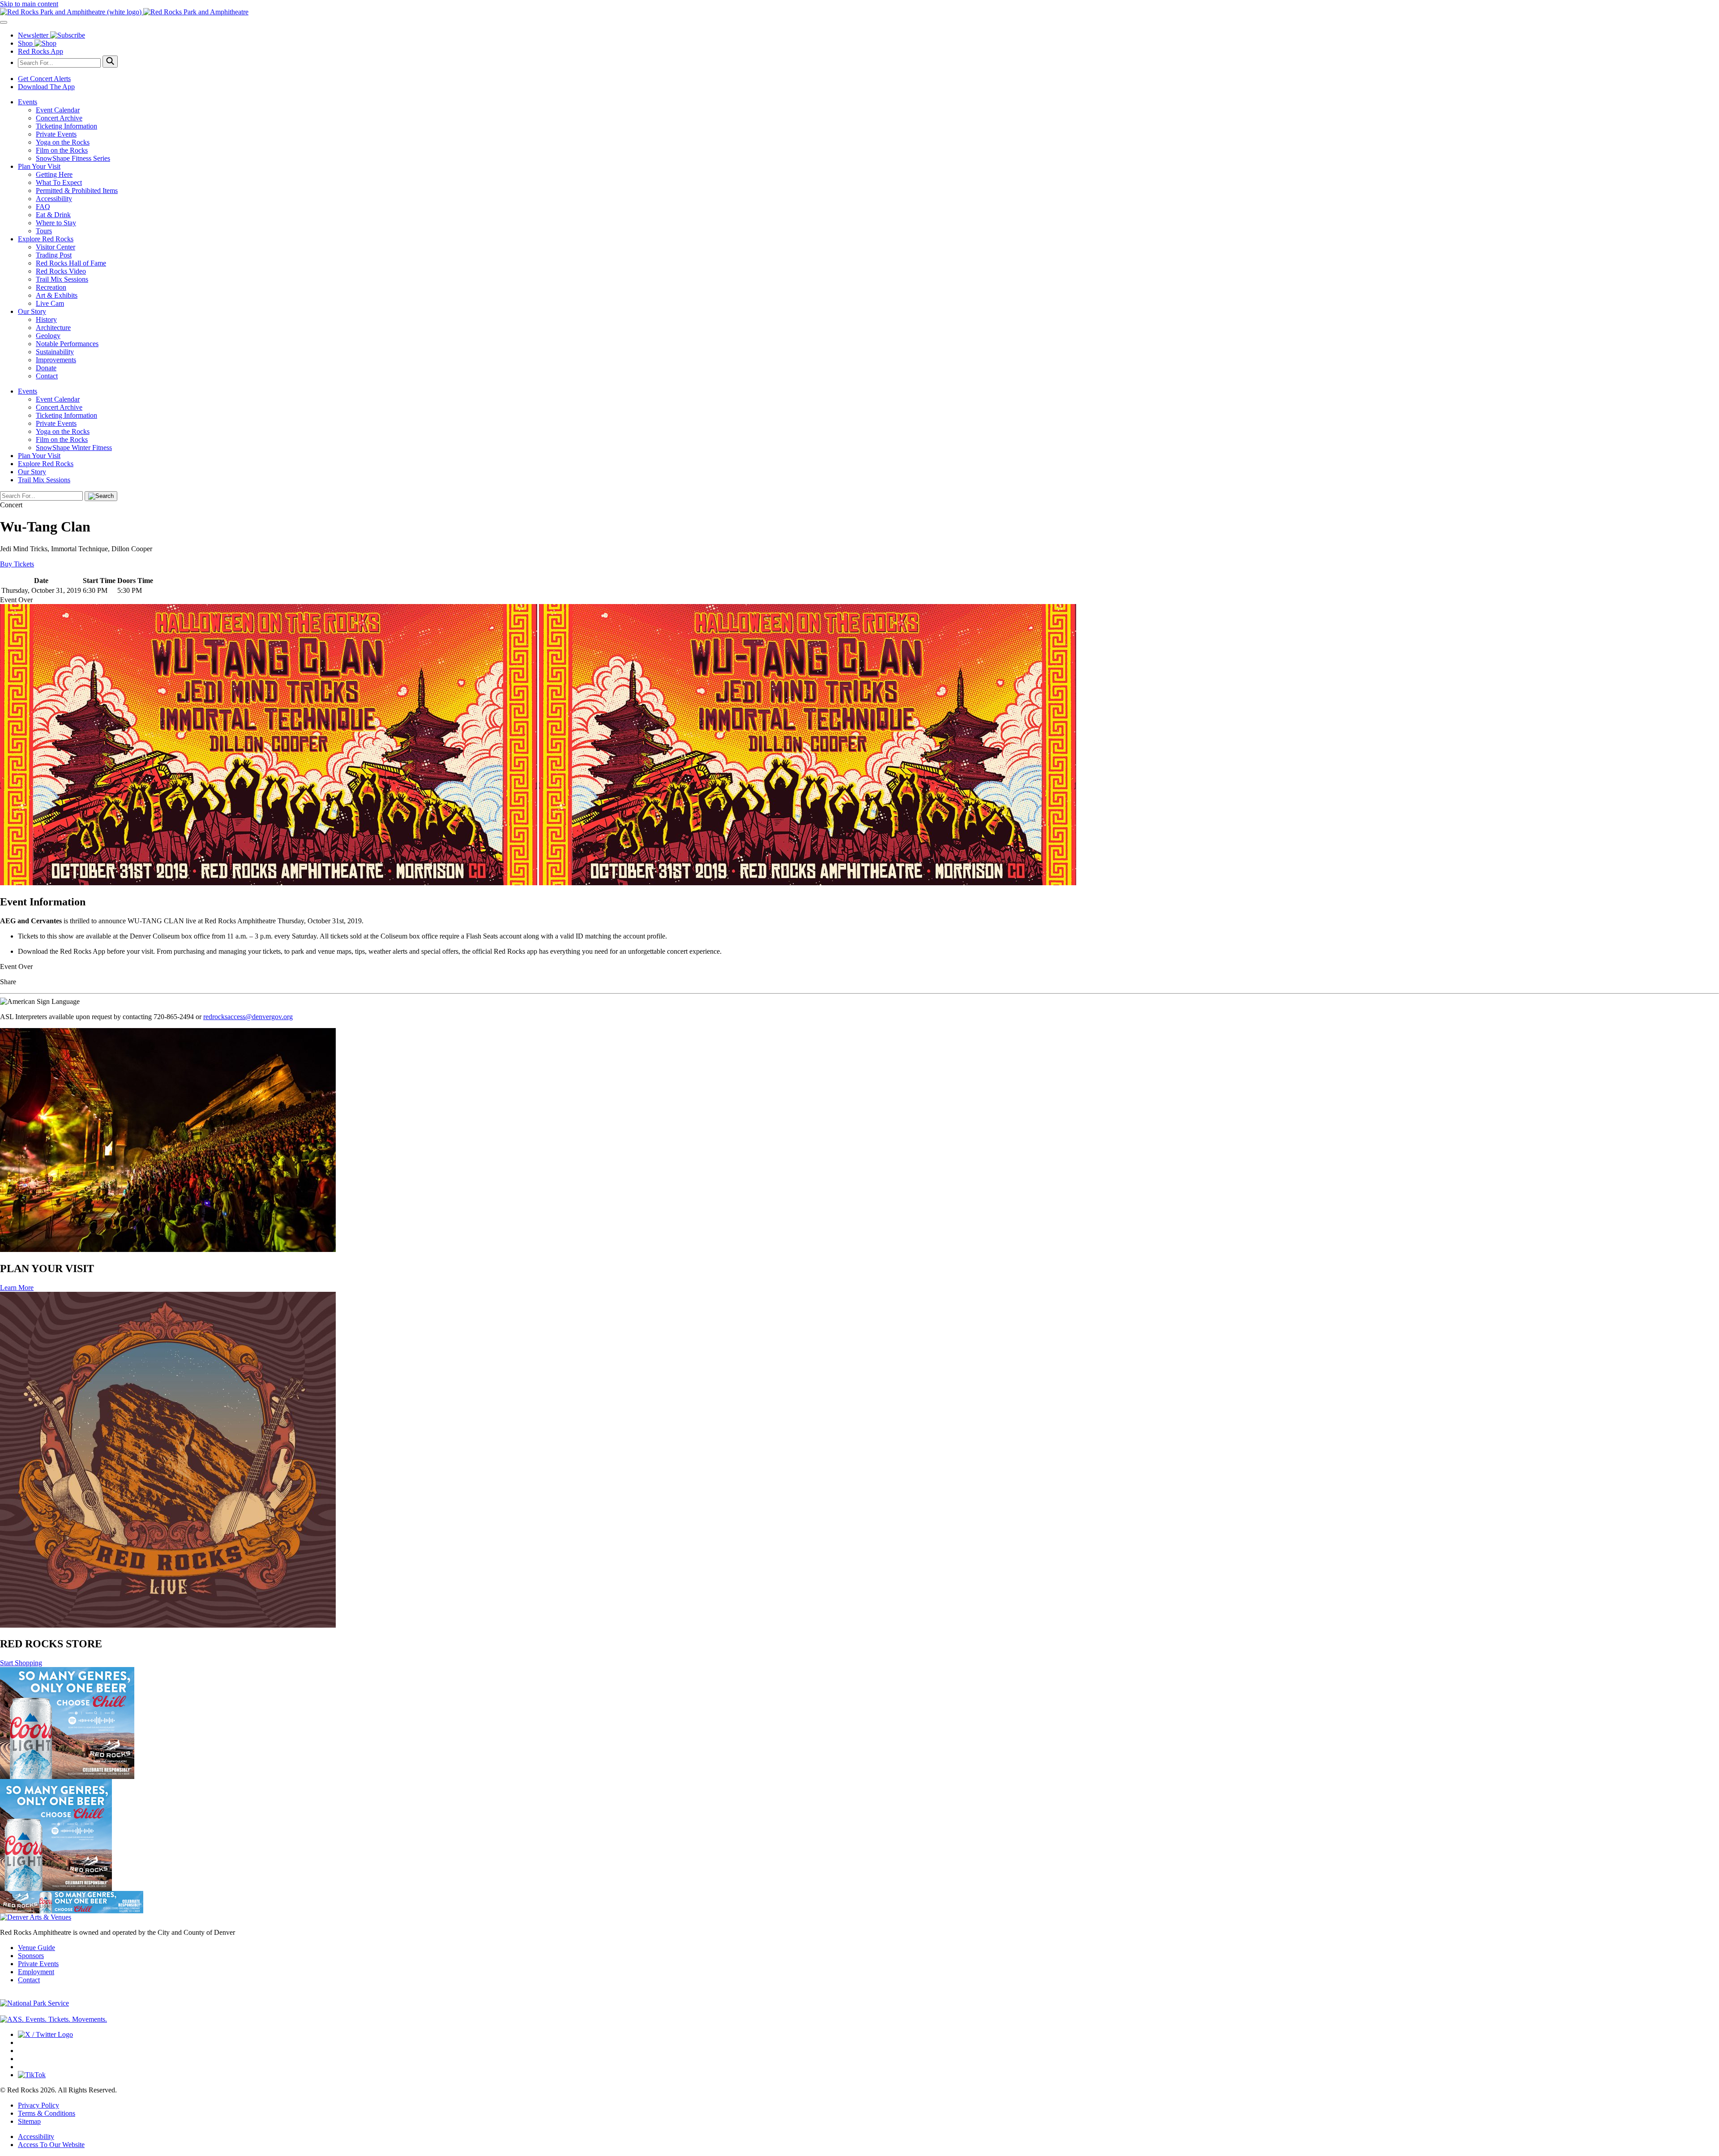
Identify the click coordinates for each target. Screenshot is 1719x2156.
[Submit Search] (110, 62)
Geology (48, 336)
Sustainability (55, 352)
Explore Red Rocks (46, 239)
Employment (36, 1972)
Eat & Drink (53, 215)
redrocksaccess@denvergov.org (248, 1017)
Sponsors (31, 1956)
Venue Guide (36, 1948)
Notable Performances (67, 344)
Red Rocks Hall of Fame (71, 263)
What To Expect (59, 182)
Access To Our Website (51, 2145)
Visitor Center (56, 247)
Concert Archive (59, 118)
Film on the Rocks (62, 150)
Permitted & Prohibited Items (77, 191)
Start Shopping (21, 1663)
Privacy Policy (38, 2105)
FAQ (43, 207)
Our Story (32, 311)
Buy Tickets (17, 564)
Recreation (51, 287)
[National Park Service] (34, 2003)
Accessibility (54, 199)
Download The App (46, 87)
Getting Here (54, 174)
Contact (47, 376)
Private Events (56, 134)
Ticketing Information (66, 126)
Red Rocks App (41, 51)
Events (28, 102)
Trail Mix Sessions (62, 279)
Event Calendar (58, 110)
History (46, 319)
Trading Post (54, 255)
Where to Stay (56, 223)
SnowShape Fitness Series (73, 158)
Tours (44, 231)
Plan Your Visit (39, 166)
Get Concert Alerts (44, 79)
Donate (46, 368)
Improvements (56, 360)
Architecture (53, 328)
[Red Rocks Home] (859, 12)
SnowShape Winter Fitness (74, 448)
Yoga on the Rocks (63, 142)
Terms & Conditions (47, 2113)
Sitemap (29, 2121)
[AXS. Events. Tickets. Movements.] (53, 2019)
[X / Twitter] (45, 2034)
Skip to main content (29, 4)
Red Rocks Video (61, 271)
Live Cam (50, 303)
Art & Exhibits (57, 295)
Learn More (17, 1288)
